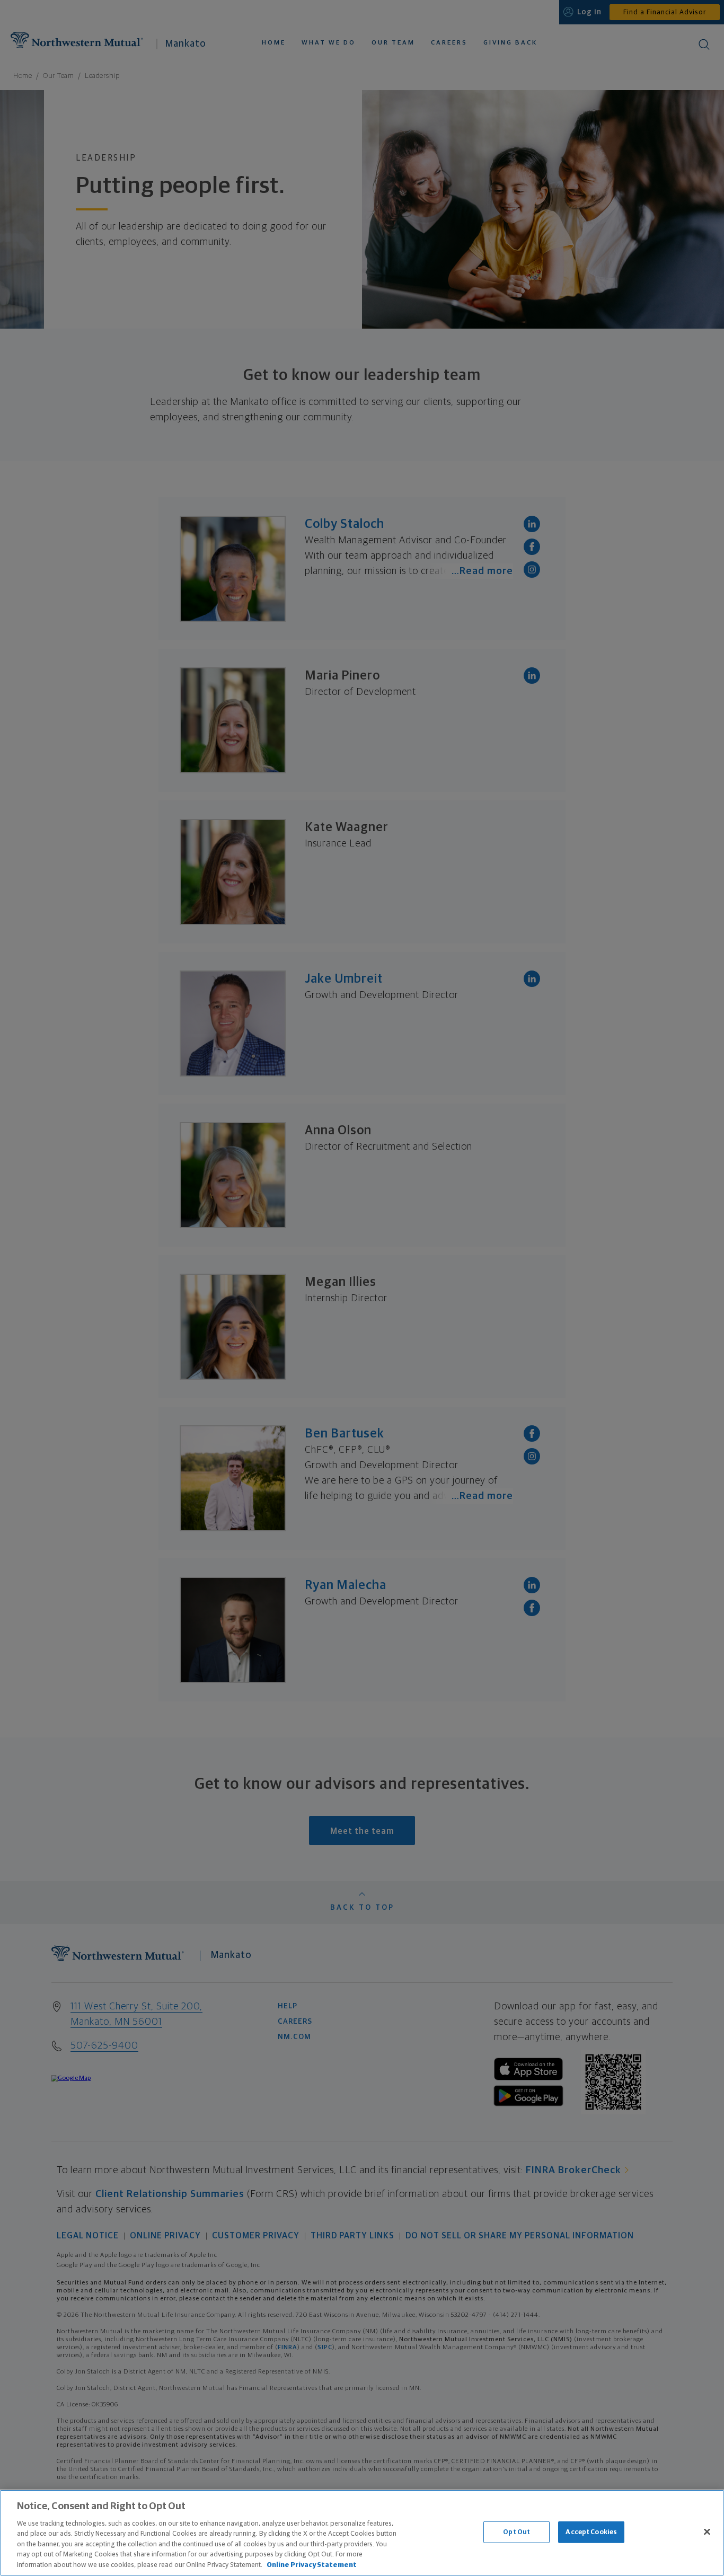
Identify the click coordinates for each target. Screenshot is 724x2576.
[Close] (707, 2531)
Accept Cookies (591, 2532)
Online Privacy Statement (312, 2565)
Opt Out (516, 2532)
